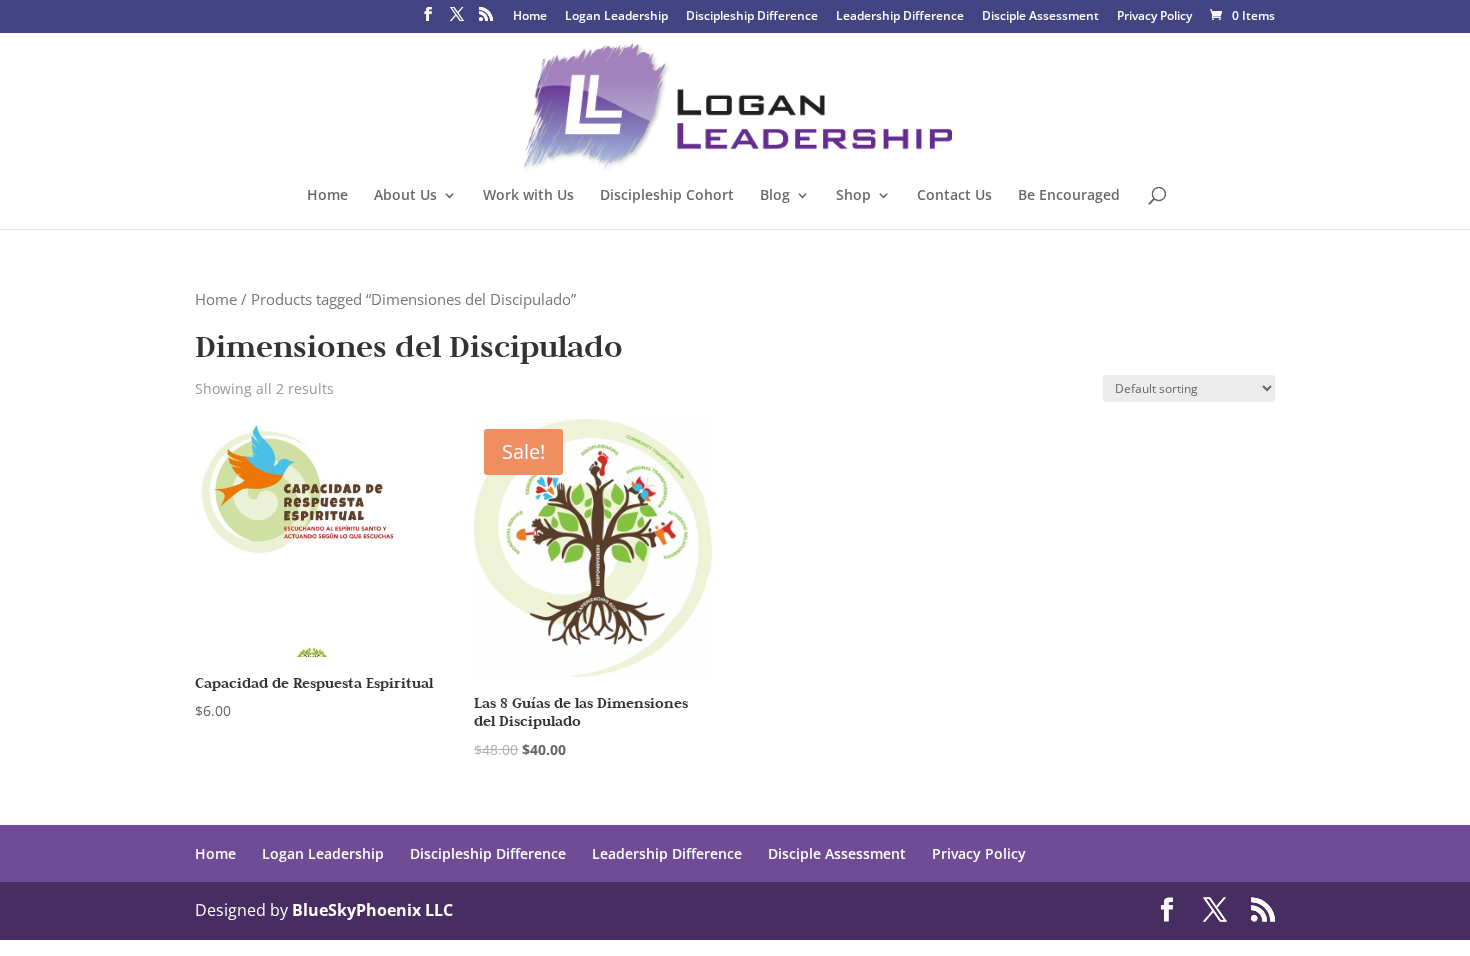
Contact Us (954, 196)
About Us (405, 196)
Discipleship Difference (752, 17)
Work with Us (528, 196)
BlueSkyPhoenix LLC (372, 910)
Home (530, 17)
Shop (853, 196)
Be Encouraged (1069, 196)
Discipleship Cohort (667, 196)
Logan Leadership (616, 17)
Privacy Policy (1154, 17)
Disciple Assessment (1040, 17)
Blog (775, 196)
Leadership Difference (900, 17)
